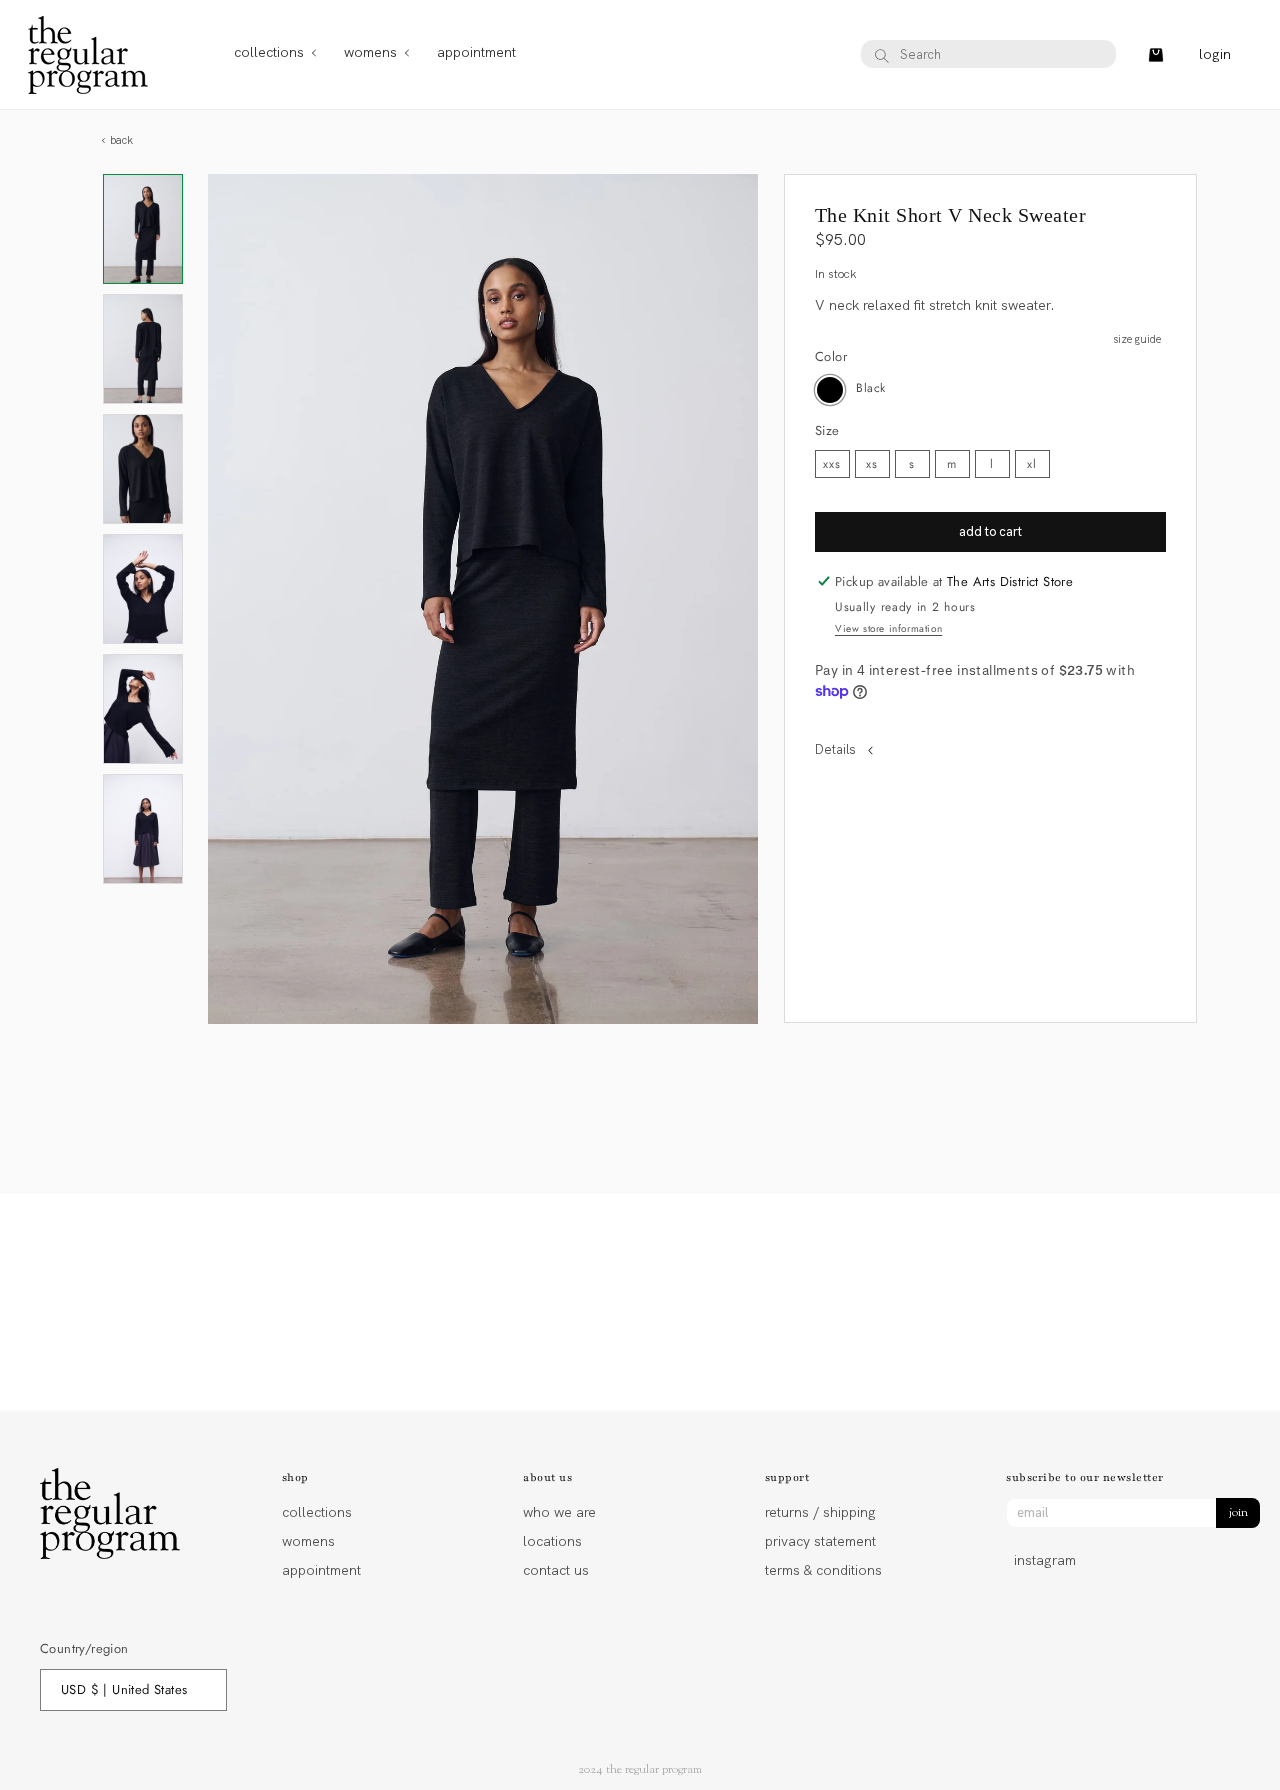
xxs (832, 464)
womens (308, 1541)
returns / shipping (820, 1513)
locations (552, 1541)
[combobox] (988, 55)
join (1238, 1513)
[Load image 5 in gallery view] (143, 709)
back (120, 140)
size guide (1137, 339)
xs (872, 464)
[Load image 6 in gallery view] (143, 829)
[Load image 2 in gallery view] (143, 349)
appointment (321, 1570)
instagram (1045, 1560)
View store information (888, 628)
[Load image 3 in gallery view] (143, 469)
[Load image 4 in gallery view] (143, 589)
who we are (559, 1513)
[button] (269, 54)
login (1215, 54)
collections (317, 1513)
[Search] (882, 56)
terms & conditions (823, 1570)
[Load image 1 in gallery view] (143, 229)
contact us (556, 1570)
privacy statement (820, 1541)
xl (1032, 464)
